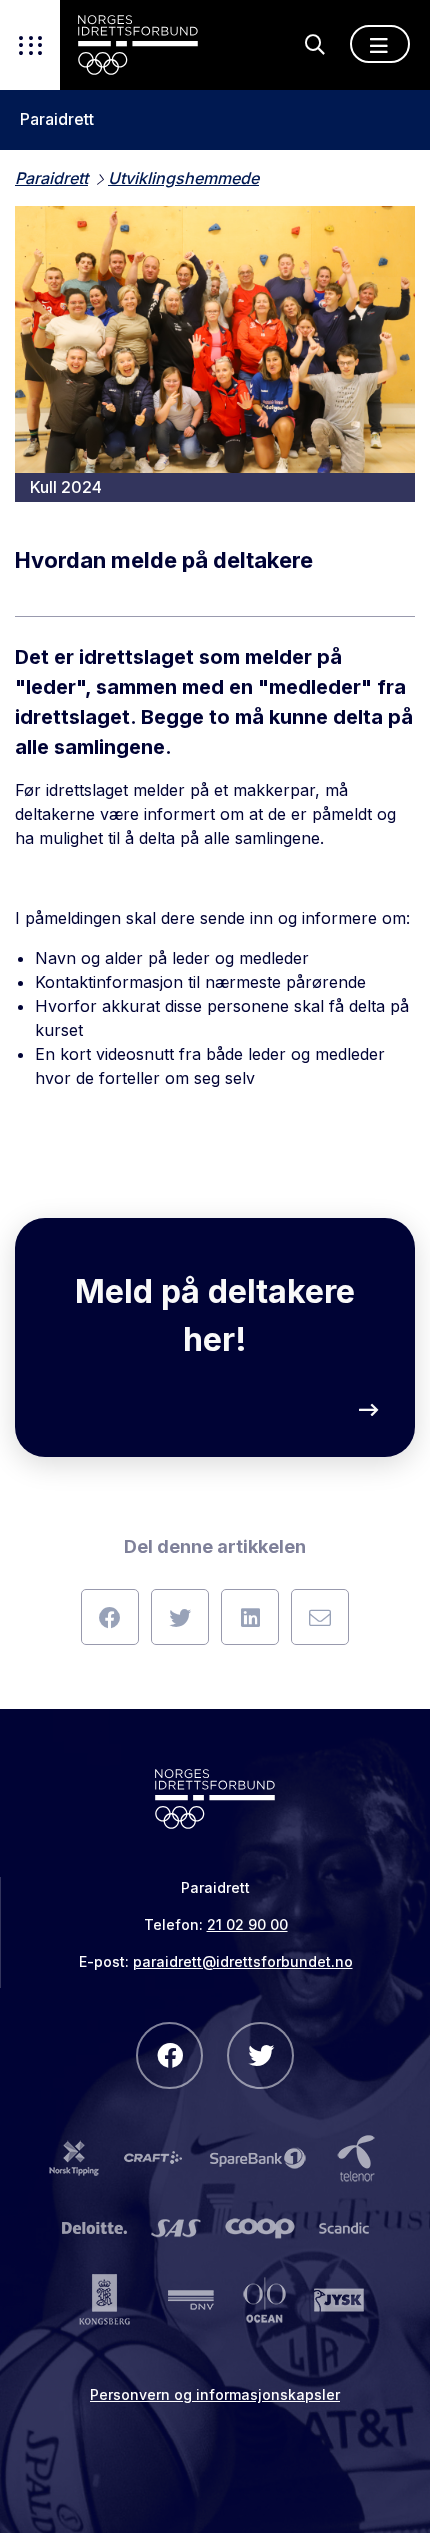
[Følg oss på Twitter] (260, 2055)
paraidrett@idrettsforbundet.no (243, 1961)
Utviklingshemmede (183, 178)
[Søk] (315, 45)
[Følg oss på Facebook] (169, 2055)
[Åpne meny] (380, 44)
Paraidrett (57, 119)
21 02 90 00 (247, 1924)
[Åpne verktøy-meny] (30, 45)
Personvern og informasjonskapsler (215, 2394)
